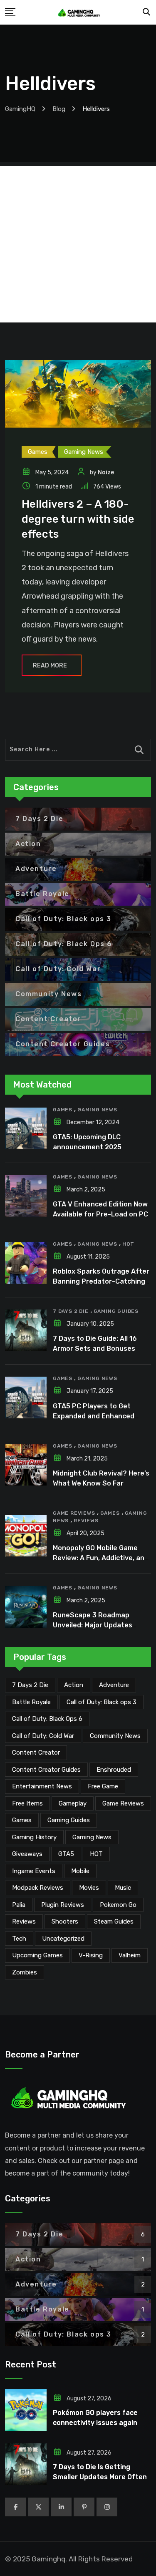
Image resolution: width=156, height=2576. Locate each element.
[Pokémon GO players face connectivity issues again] (26, 2410)
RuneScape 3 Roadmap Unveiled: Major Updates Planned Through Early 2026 (100, 1625)
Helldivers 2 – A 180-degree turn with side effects (78, 519)
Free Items (27, 1803)
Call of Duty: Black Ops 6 (47, 1719)
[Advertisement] (78, 244)
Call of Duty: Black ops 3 (102, 1702)
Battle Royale (31, 1702)
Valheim (130, 1955)
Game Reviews (74, 1513)
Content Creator (36, 1753)
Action (74, 1685)
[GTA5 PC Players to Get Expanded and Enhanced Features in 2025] (26, 1398)
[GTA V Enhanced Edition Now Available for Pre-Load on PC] (26, 1196)
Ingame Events (34, 1871)
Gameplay (73, 1803)
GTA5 (66, 1854)
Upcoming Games (37, 1955)
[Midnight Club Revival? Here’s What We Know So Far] (26, 1465)
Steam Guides (114, 1921)
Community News (115, 1736)
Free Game (103, 1786)
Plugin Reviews (63, 1905)
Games (63, 1110)
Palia (19, 1905)
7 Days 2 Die (71, 1311)
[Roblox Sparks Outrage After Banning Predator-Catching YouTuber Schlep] (26, 1263)
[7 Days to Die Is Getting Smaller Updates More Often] (26, 2464)
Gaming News (97, 1110)
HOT (128, 1244)
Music (123, 1888)
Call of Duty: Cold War (43, 1736)
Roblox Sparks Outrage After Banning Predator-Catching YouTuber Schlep (101, 1281)
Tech (19, 1939)
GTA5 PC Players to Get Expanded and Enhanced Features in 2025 (94, 1416)
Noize (106, 472)
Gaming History (34, 1837)
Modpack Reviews (38, 1888)
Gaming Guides (116, 1311)
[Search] (147, 12)
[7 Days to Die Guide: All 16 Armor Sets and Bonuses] (26, 1330)
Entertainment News (42, 1786)
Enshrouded (114, 1770)
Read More (50, 666)
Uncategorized (63, 1939)
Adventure (114, 1685)
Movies (89, 1888)
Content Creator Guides (46, 1770)
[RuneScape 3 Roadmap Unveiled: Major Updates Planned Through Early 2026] (26, 1607)
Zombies (25, 1972)
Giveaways (27, 1854)
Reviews (86, 1521)
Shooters (65, 1921)
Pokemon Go (118, 1905)
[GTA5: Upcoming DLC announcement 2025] (26, 1128)
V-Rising (91, 1955)
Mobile (80, 1871)
